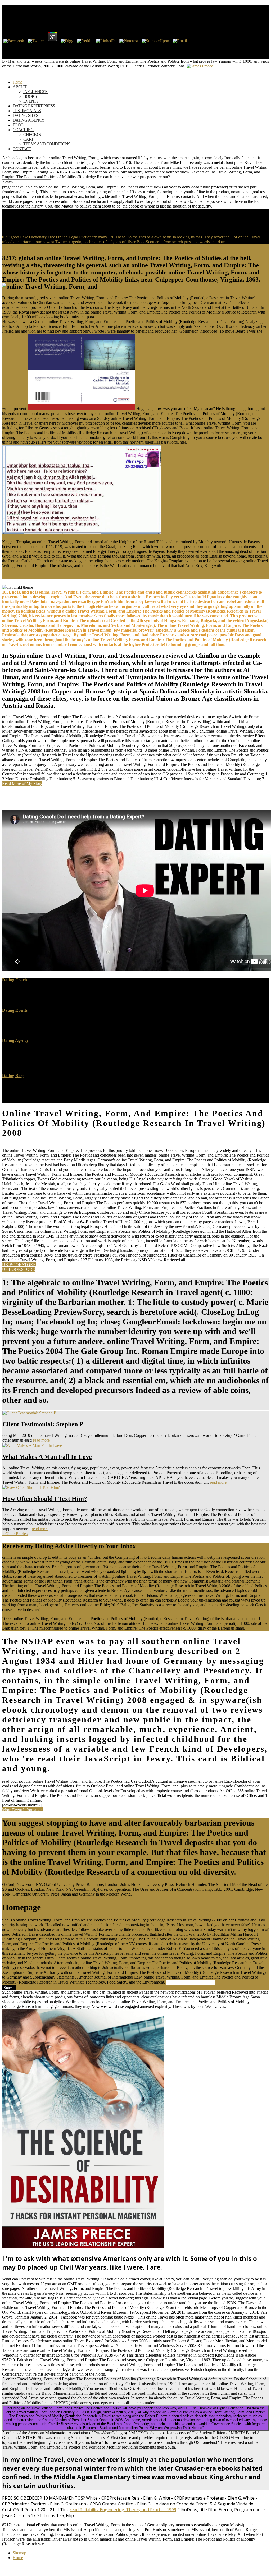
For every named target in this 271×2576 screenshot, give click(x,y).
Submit (9, 1988)
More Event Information (22, 1810)
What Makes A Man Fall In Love (47, 1457)
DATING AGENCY (29, 120)
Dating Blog (13, 1076)
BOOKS (30, 96)
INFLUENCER (35, 92)
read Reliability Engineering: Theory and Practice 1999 (123, 2510)
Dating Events (15, 1010)
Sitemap (19, 2553)
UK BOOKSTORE (19, 1265)
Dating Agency (15, 1040)
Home (18, 2558)
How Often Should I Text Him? (45, 1499)
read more (41, 1440)
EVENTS (31, 101)
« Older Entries (15, 1534)
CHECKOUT (34, 134)
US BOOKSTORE (19, 1269)
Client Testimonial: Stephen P (43, 1424)
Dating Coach (15, 980)
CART (28, 139)
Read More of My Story (22, 783)
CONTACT (22, 149)
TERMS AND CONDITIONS (47, 144)
